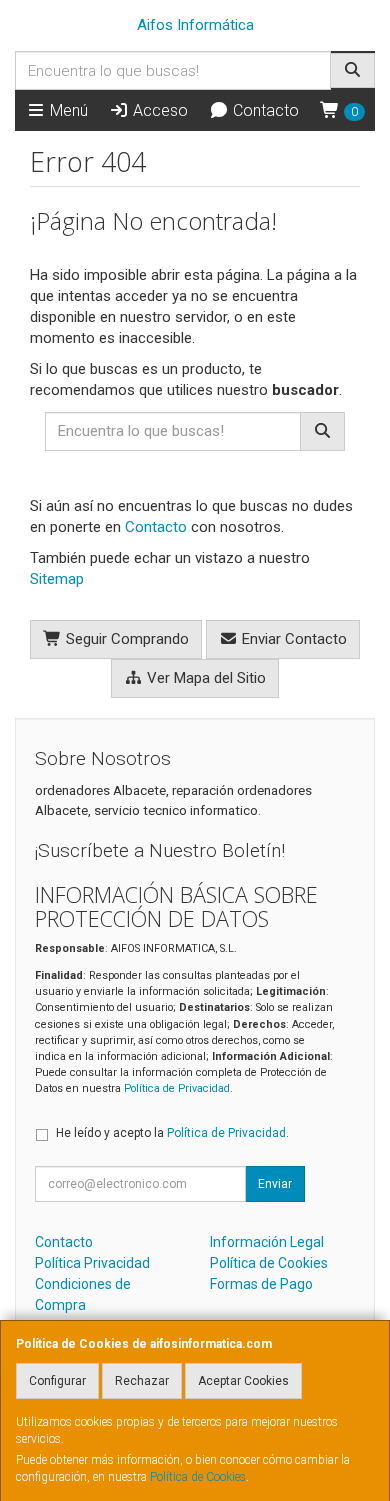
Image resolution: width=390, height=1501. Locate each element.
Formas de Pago (261, 1284)
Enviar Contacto (292, 639)
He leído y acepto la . (172, 1133)
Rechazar (142, 1381)
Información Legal (267, 1242)
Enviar (275, 1184)
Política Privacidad (92, 1263)
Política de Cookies (198, 1477)
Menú (67, 110)
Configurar (57, 1381)
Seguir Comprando (125, 639)
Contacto (264, 110)
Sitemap (57, 579)
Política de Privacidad (177, 1088)
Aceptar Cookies (243, 1381)
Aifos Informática (195, 25)
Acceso (158, 110)
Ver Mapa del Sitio (204, 678)
